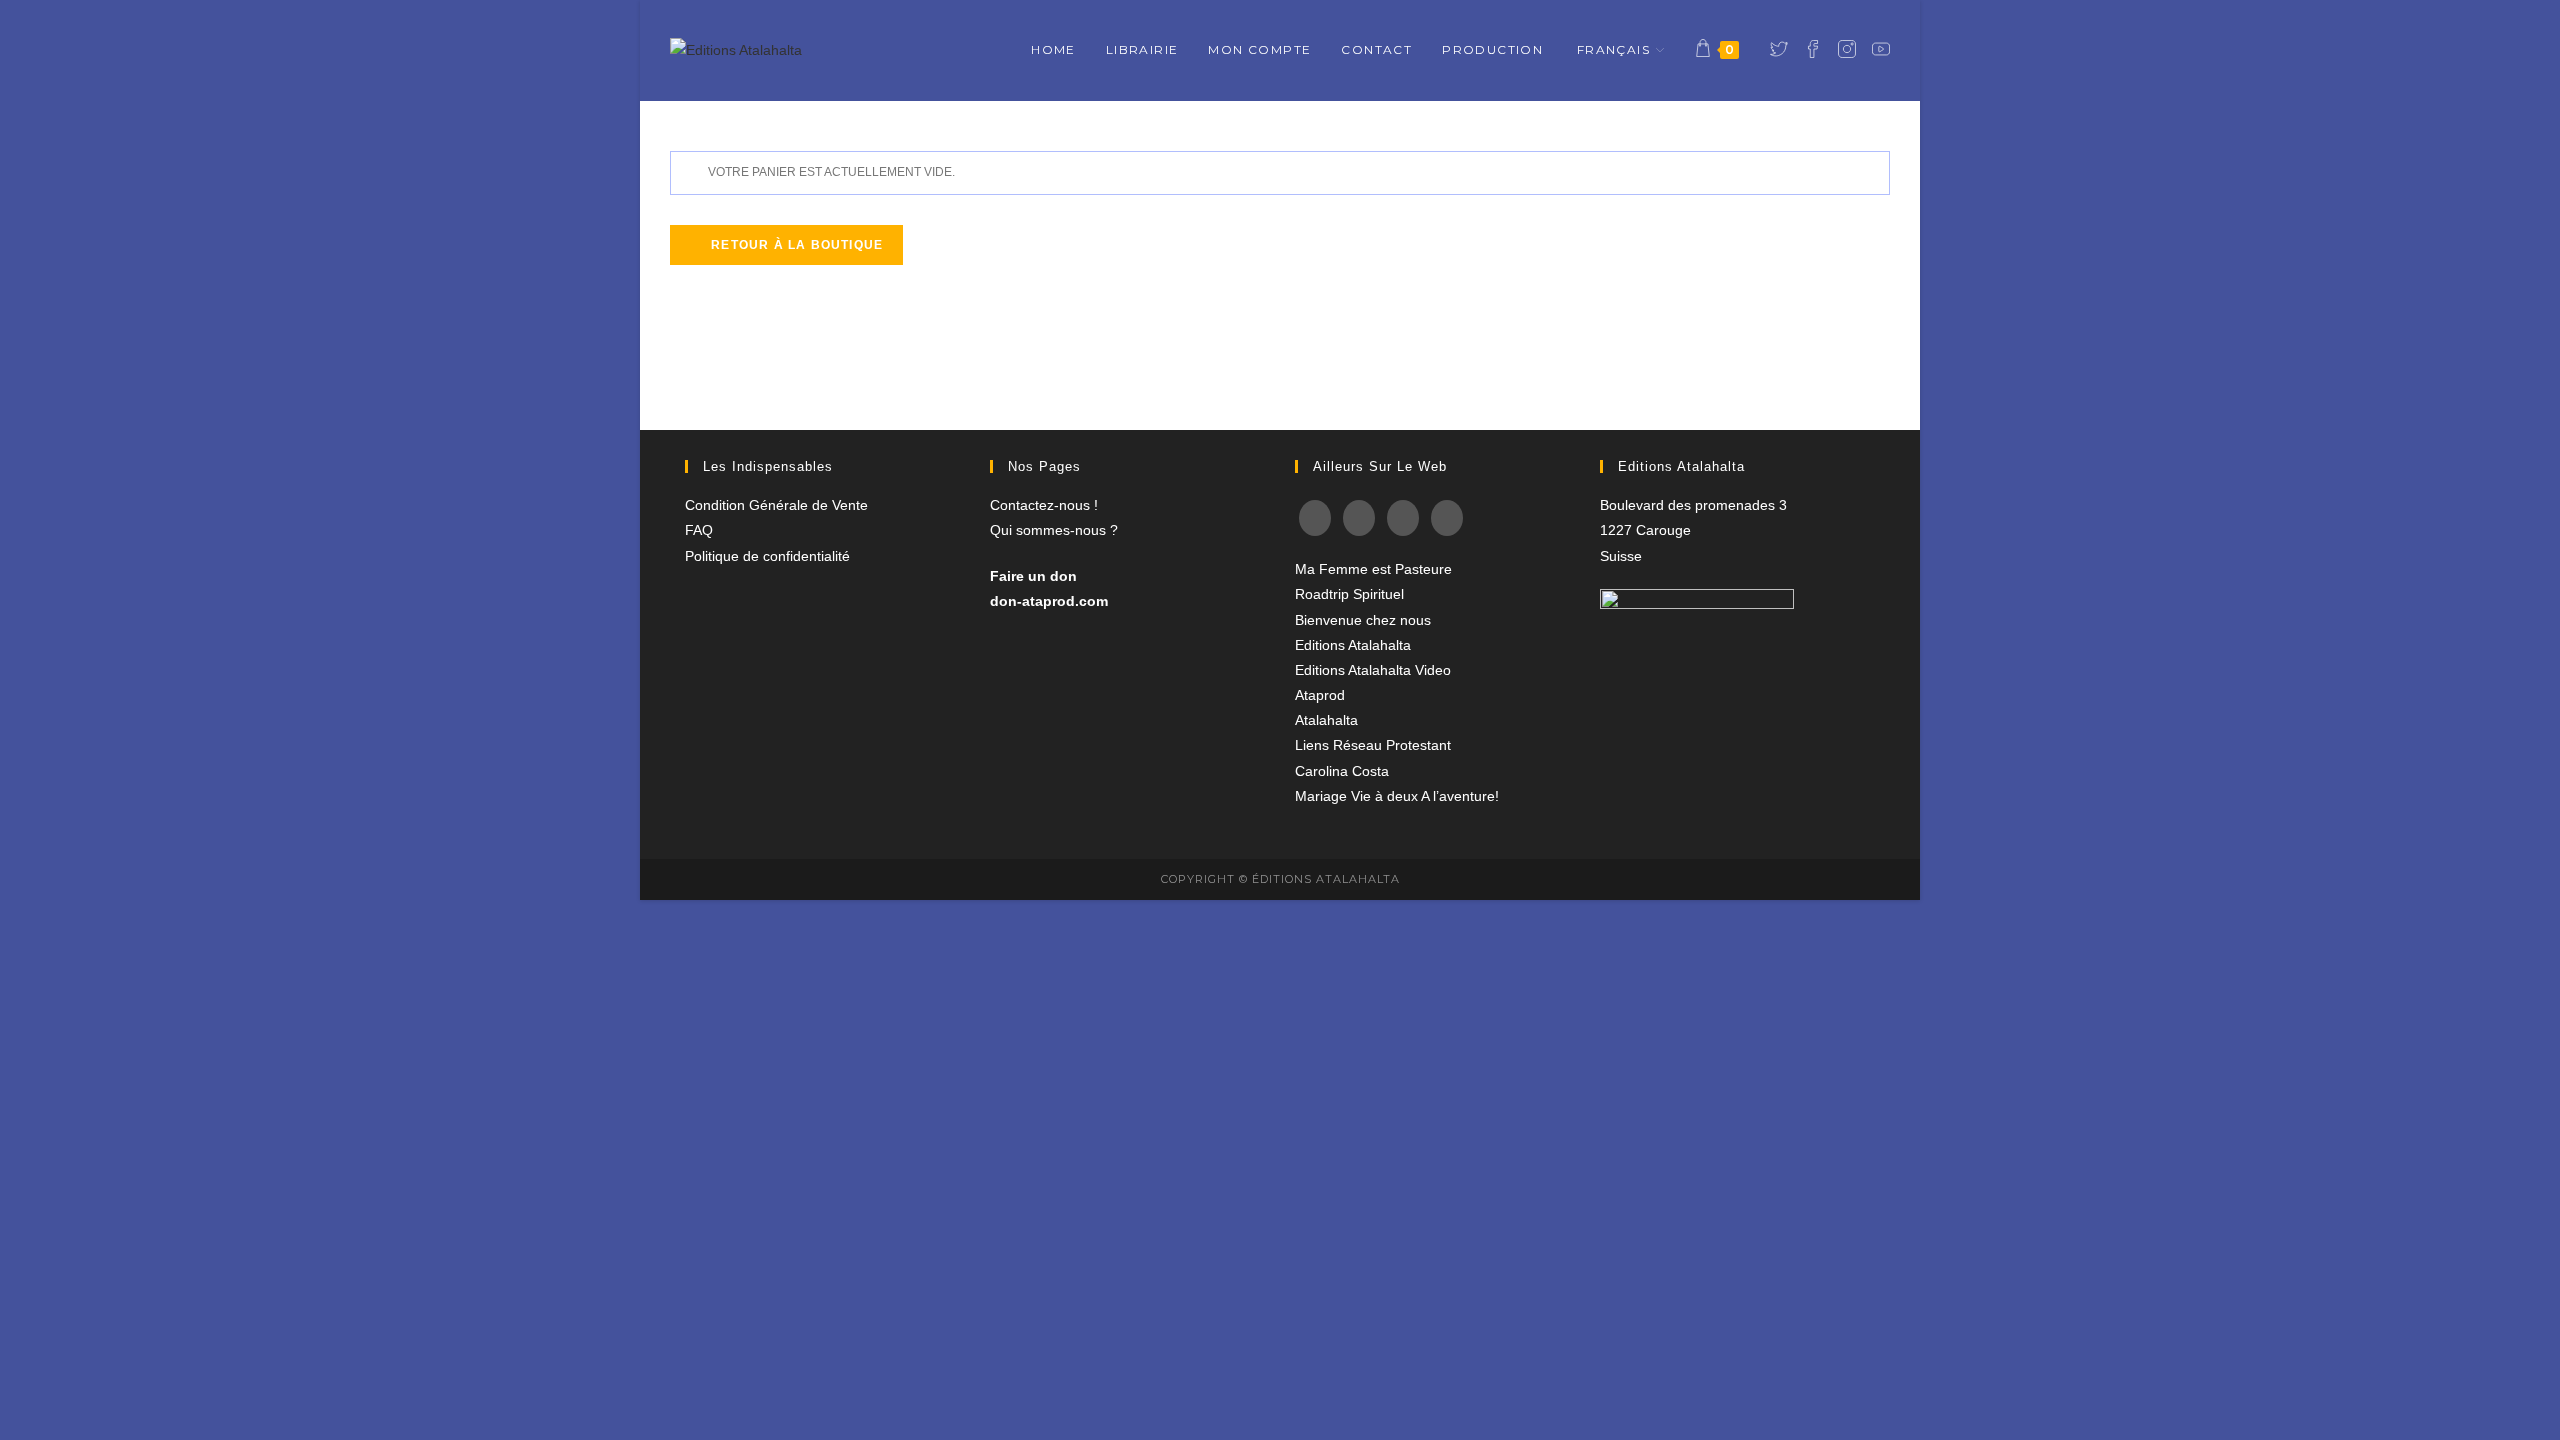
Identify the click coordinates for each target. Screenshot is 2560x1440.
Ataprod (1320, 695)
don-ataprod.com (1049, 601)
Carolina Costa (1342, 771)
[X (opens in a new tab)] (1779, 48)
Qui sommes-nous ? (1054, 530)
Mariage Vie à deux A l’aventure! (1397, 796)
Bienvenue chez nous (1363, 620)
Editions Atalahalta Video (1373, 670)
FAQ (699, 530)
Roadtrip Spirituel (1349, 594)
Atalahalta (1326, 720)
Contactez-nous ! (1044, 505)
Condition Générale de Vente (776, 505)
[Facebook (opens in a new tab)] (1813, 48)
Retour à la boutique (795, 245)
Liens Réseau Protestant (1373, 745)
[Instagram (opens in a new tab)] (1847, 48)
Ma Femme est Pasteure (1373, 569)
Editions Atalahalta (1353, 645)
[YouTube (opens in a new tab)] (1881, 48)
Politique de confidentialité (767, 556)
